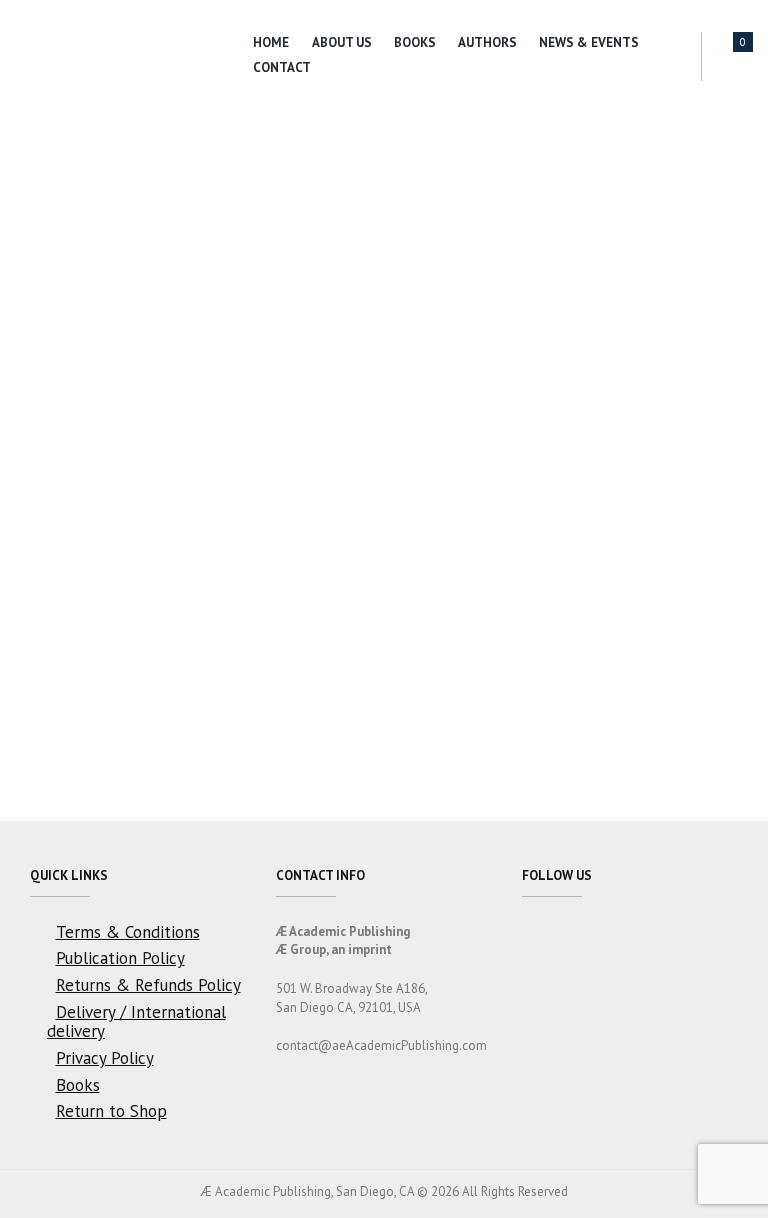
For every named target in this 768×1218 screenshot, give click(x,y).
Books (415, 42)
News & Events (589, 42)
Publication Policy (120, 958)
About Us (342, 42)
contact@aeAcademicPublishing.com (381, 1045)
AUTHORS (487, 42)
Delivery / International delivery (136, 1021)
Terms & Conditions (128, 932)
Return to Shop (111, 1111)
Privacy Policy (105, 1058)
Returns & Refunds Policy (148, 985)
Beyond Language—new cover (183, 216)
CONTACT (282, 67)
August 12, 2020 (86, 291)
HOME (271, 42)
